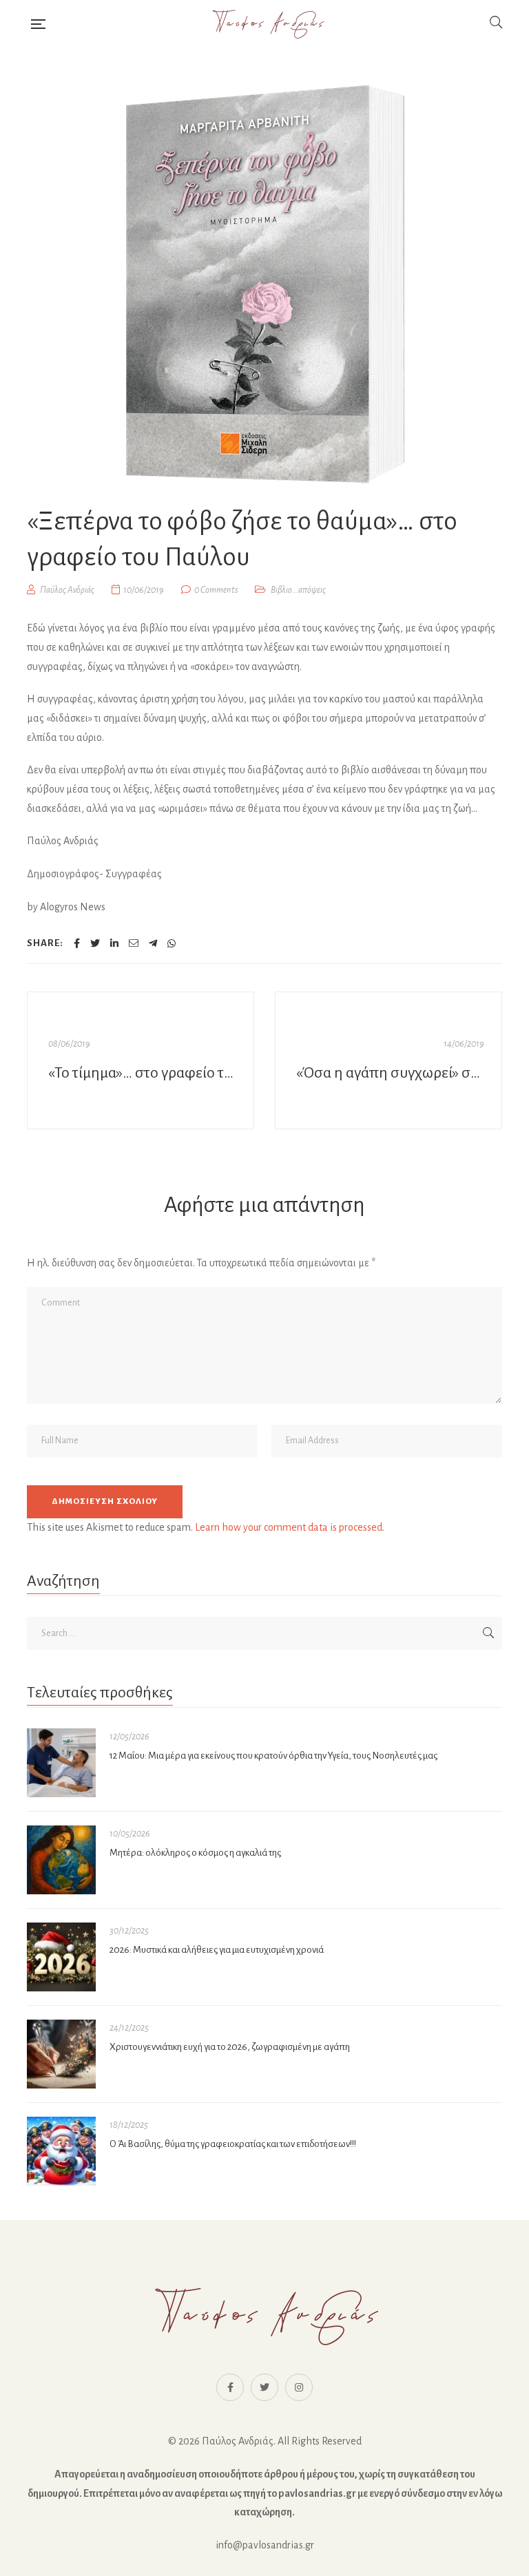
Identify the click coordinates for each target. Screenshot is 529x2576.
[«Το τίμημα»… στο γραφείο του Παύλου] (141, 1060)
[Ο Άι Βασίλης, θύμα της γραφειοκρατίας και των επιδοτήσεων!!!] (61, 2151)
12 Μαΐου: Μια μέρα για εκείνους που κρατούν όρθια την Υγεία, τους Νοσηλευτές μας (273, 1756)
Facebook (230, 2387)
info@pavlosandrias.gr (265, 2545)
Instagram (299, 2387)
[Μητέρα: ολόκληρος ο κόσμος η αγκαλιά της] (61, 1860)
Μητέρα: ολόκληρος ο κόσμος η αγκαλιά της (195, 1853)
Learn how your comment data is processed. (290, 1527)
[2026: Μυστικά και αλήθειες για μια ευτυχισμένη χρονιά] (61, 1957)
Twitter (264, 2387)
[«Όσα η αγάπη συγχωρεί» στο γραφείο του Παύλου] (388, 1060)
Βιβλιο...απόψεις (298, 590)
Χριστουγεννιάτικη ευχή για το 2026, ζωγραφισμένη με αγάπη (230, 2047)
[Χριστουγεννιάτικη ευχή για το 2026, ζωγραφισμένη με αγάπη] (61, 2054)
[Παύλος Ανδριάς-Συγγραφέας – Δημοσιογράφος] (267, 24)
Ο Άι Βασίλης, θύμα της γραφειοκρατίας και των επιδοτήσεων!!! (233, 2144)
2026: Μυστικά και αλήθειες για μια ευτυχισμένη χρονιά (217, 1950)
